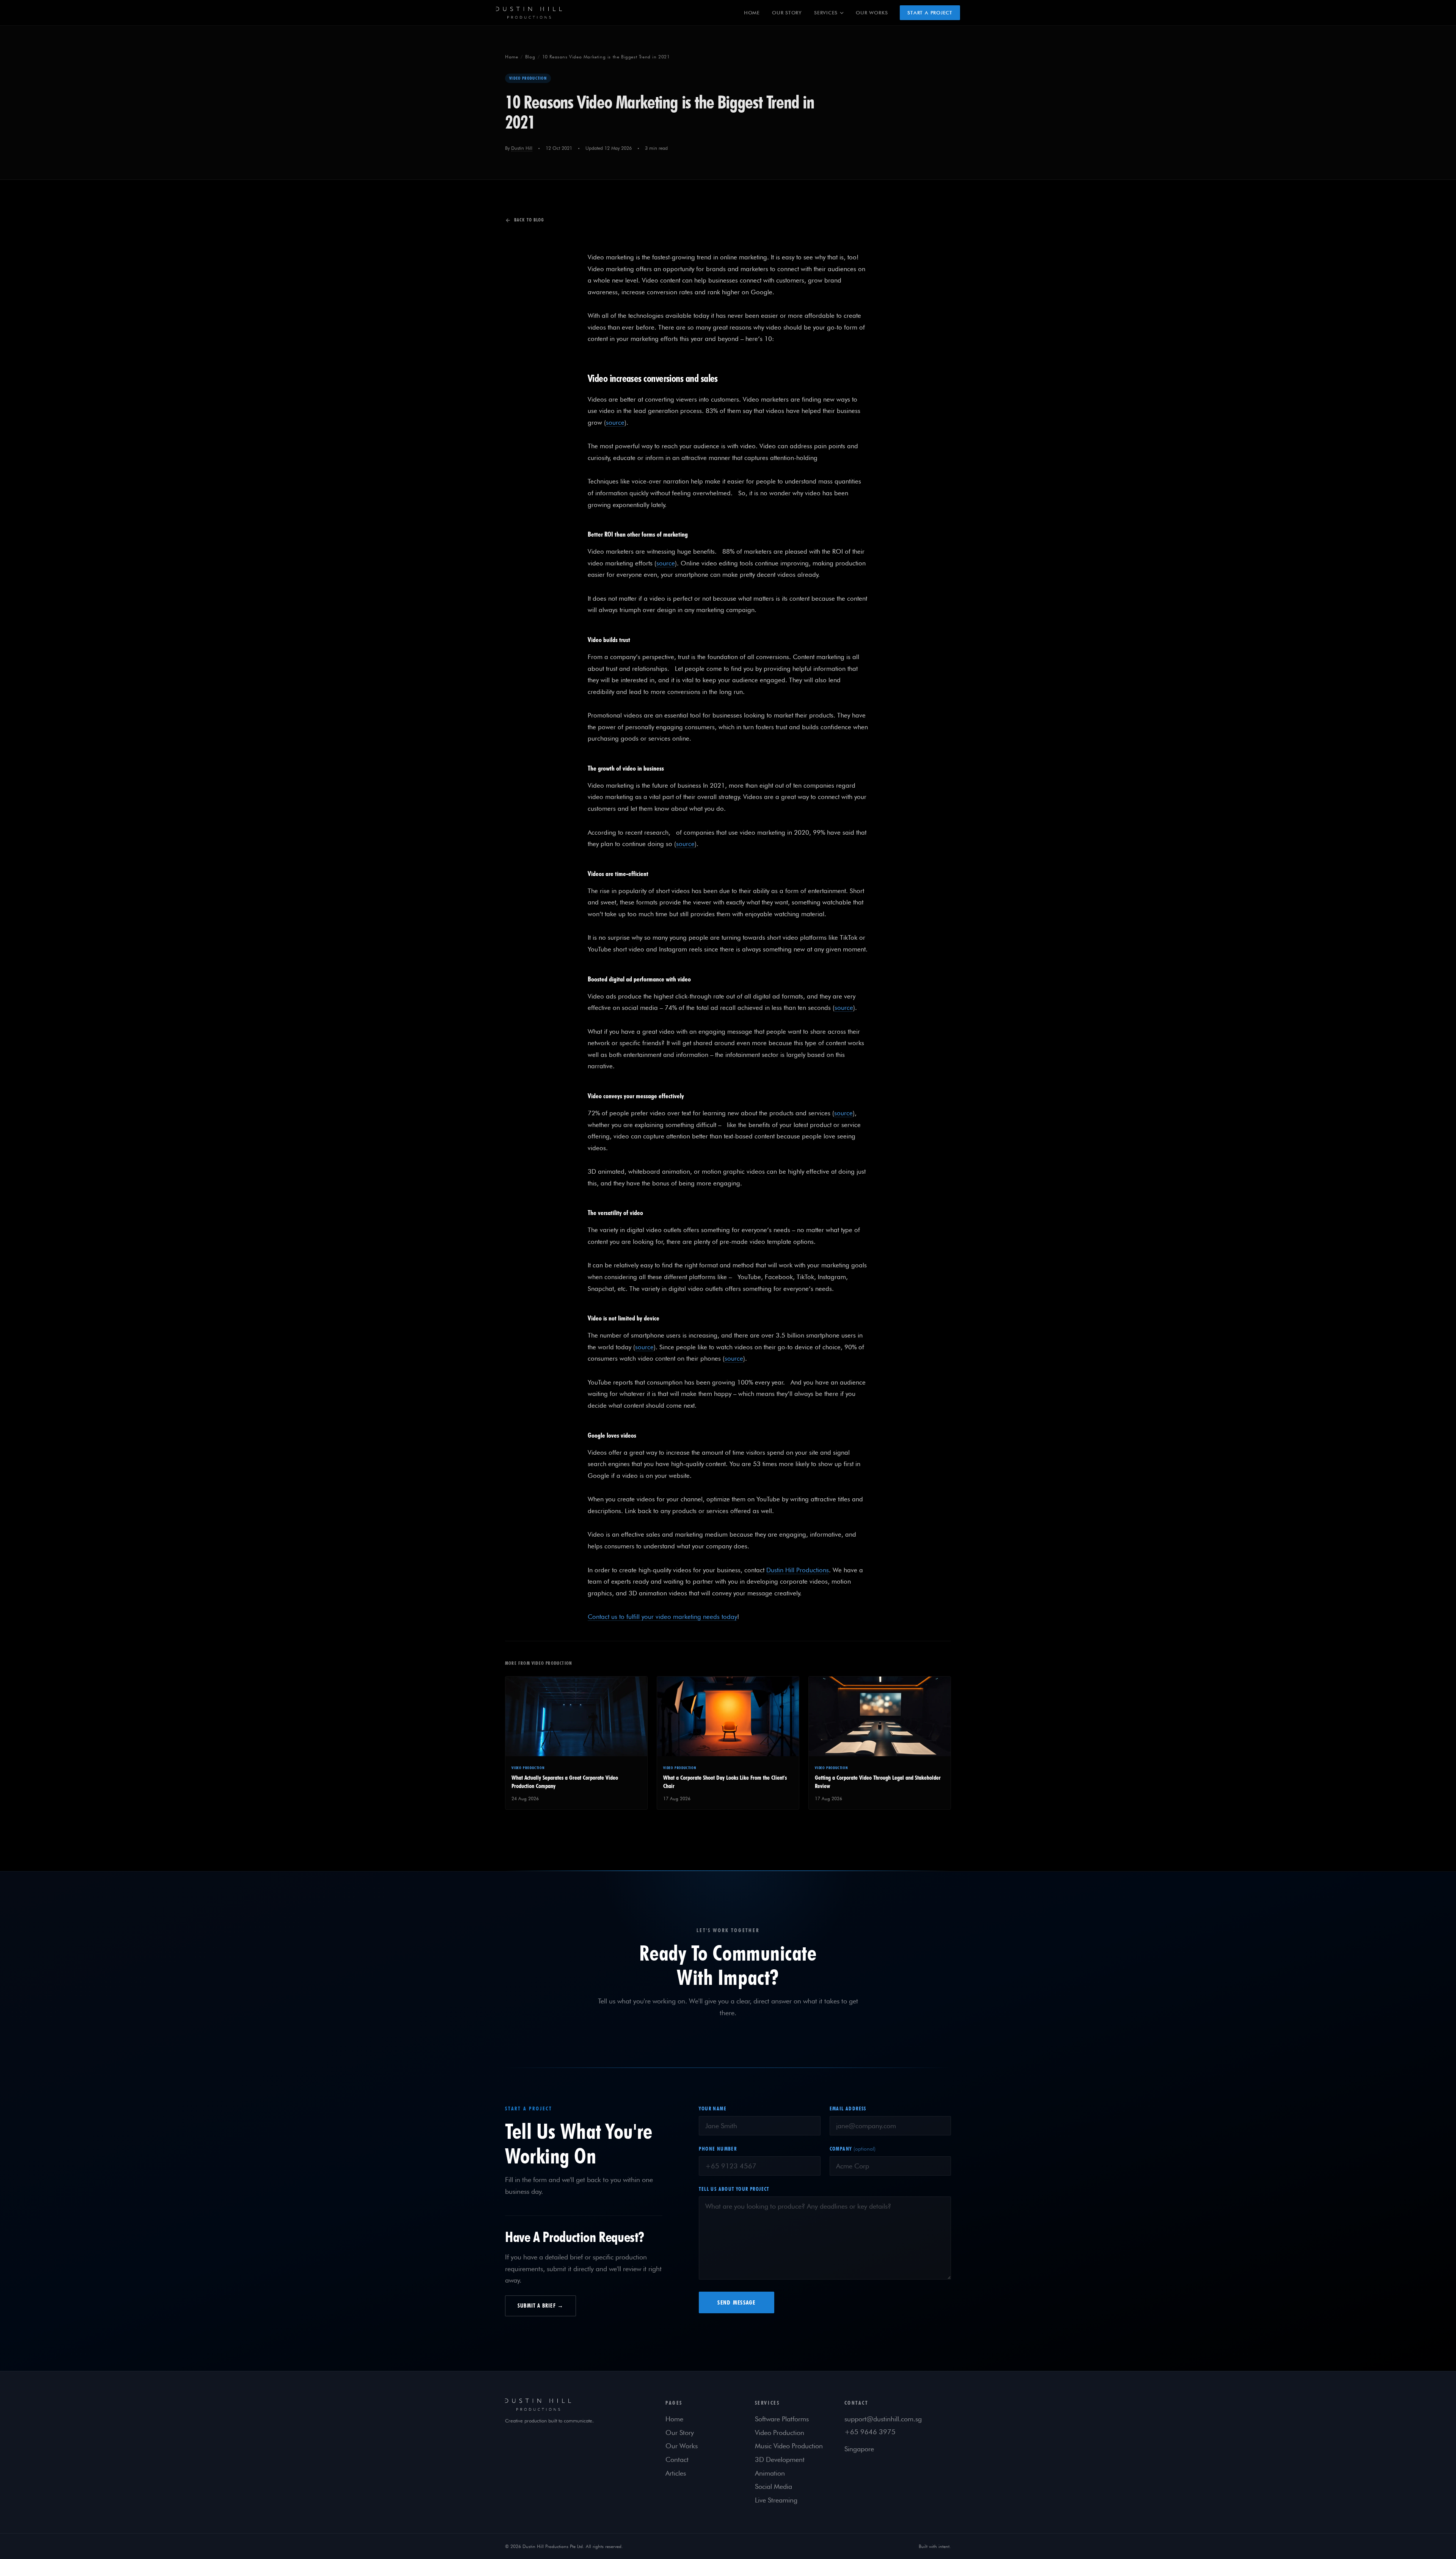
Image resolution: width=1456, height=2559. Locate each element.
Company (853, 2149)
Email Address (848, 2108)
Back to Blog (529, 220)
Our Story (787, 13)
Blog (530, 57)
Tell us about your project (734, 2189)
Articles (676, 2473)
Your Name (713, 2108)
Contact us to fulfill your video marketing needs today (662, 1617)
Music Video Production (789, 2446)
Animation (770, 2473)
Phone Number (718, 2149)
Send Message (736, 2302)
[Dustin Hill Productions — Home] (529, 13)
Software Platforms (782, 2419)
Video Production (780, 2433)
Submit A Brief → (541, 2306)
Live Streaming (776, 2500)
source (615, 422)
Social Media (773, 2486)
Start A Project (930, 13)
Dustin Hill (522, 148)
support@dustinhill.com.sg (883, 2419)
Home (752, 13)
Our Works (872, 13)
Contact (677, 2459)
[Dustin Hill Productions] (576, 2405)
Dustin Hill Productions (798, 1570)
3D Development (780, 2459)
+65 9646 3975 (870, 2432)
